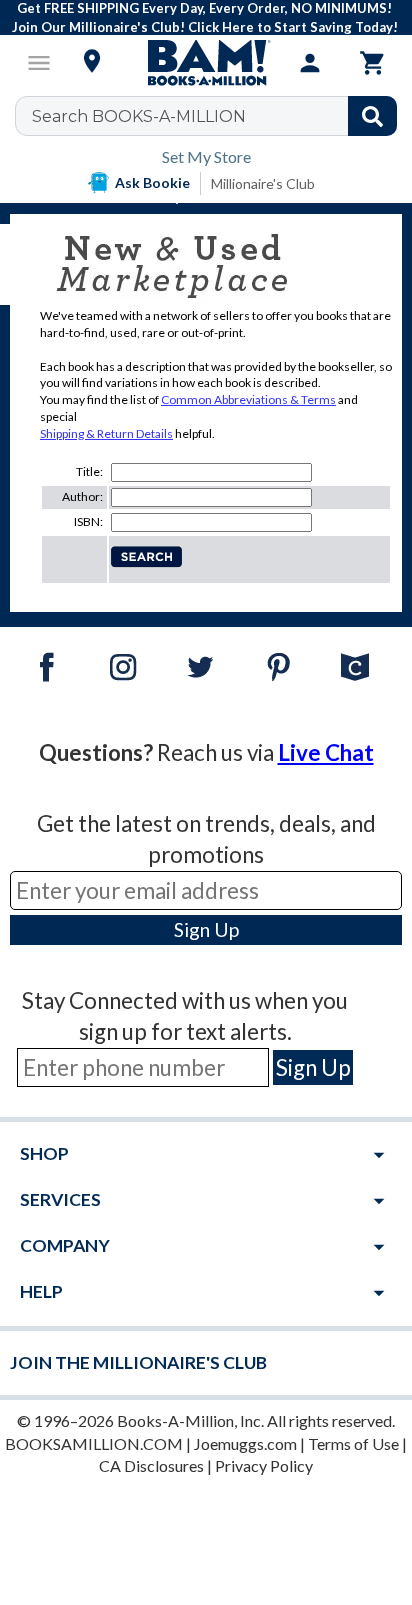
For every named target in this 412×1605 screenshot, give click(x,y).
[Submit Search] (372, 116)
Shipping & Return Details (106, 433)
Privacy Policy (264, 1465)
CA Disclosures (151, 1465)
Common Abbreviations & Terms (248, 399)
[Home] (206, 63)
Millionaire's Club (263, 183)
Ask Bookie (152, 182)
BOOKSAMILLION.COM (94, 1443)
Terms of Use (353, 1443)
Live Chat (326, 752)
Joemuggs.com (245, 1443)
